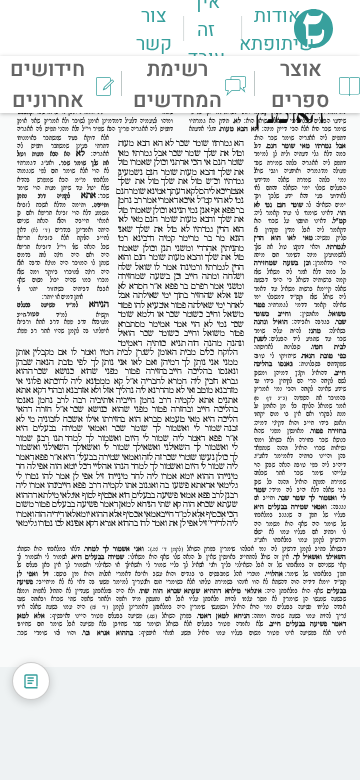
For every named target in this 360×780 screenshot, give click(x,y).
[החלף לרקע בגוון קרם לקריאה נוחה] (31, 681)
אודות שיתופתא (276, 30)
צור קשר (154, 30)
